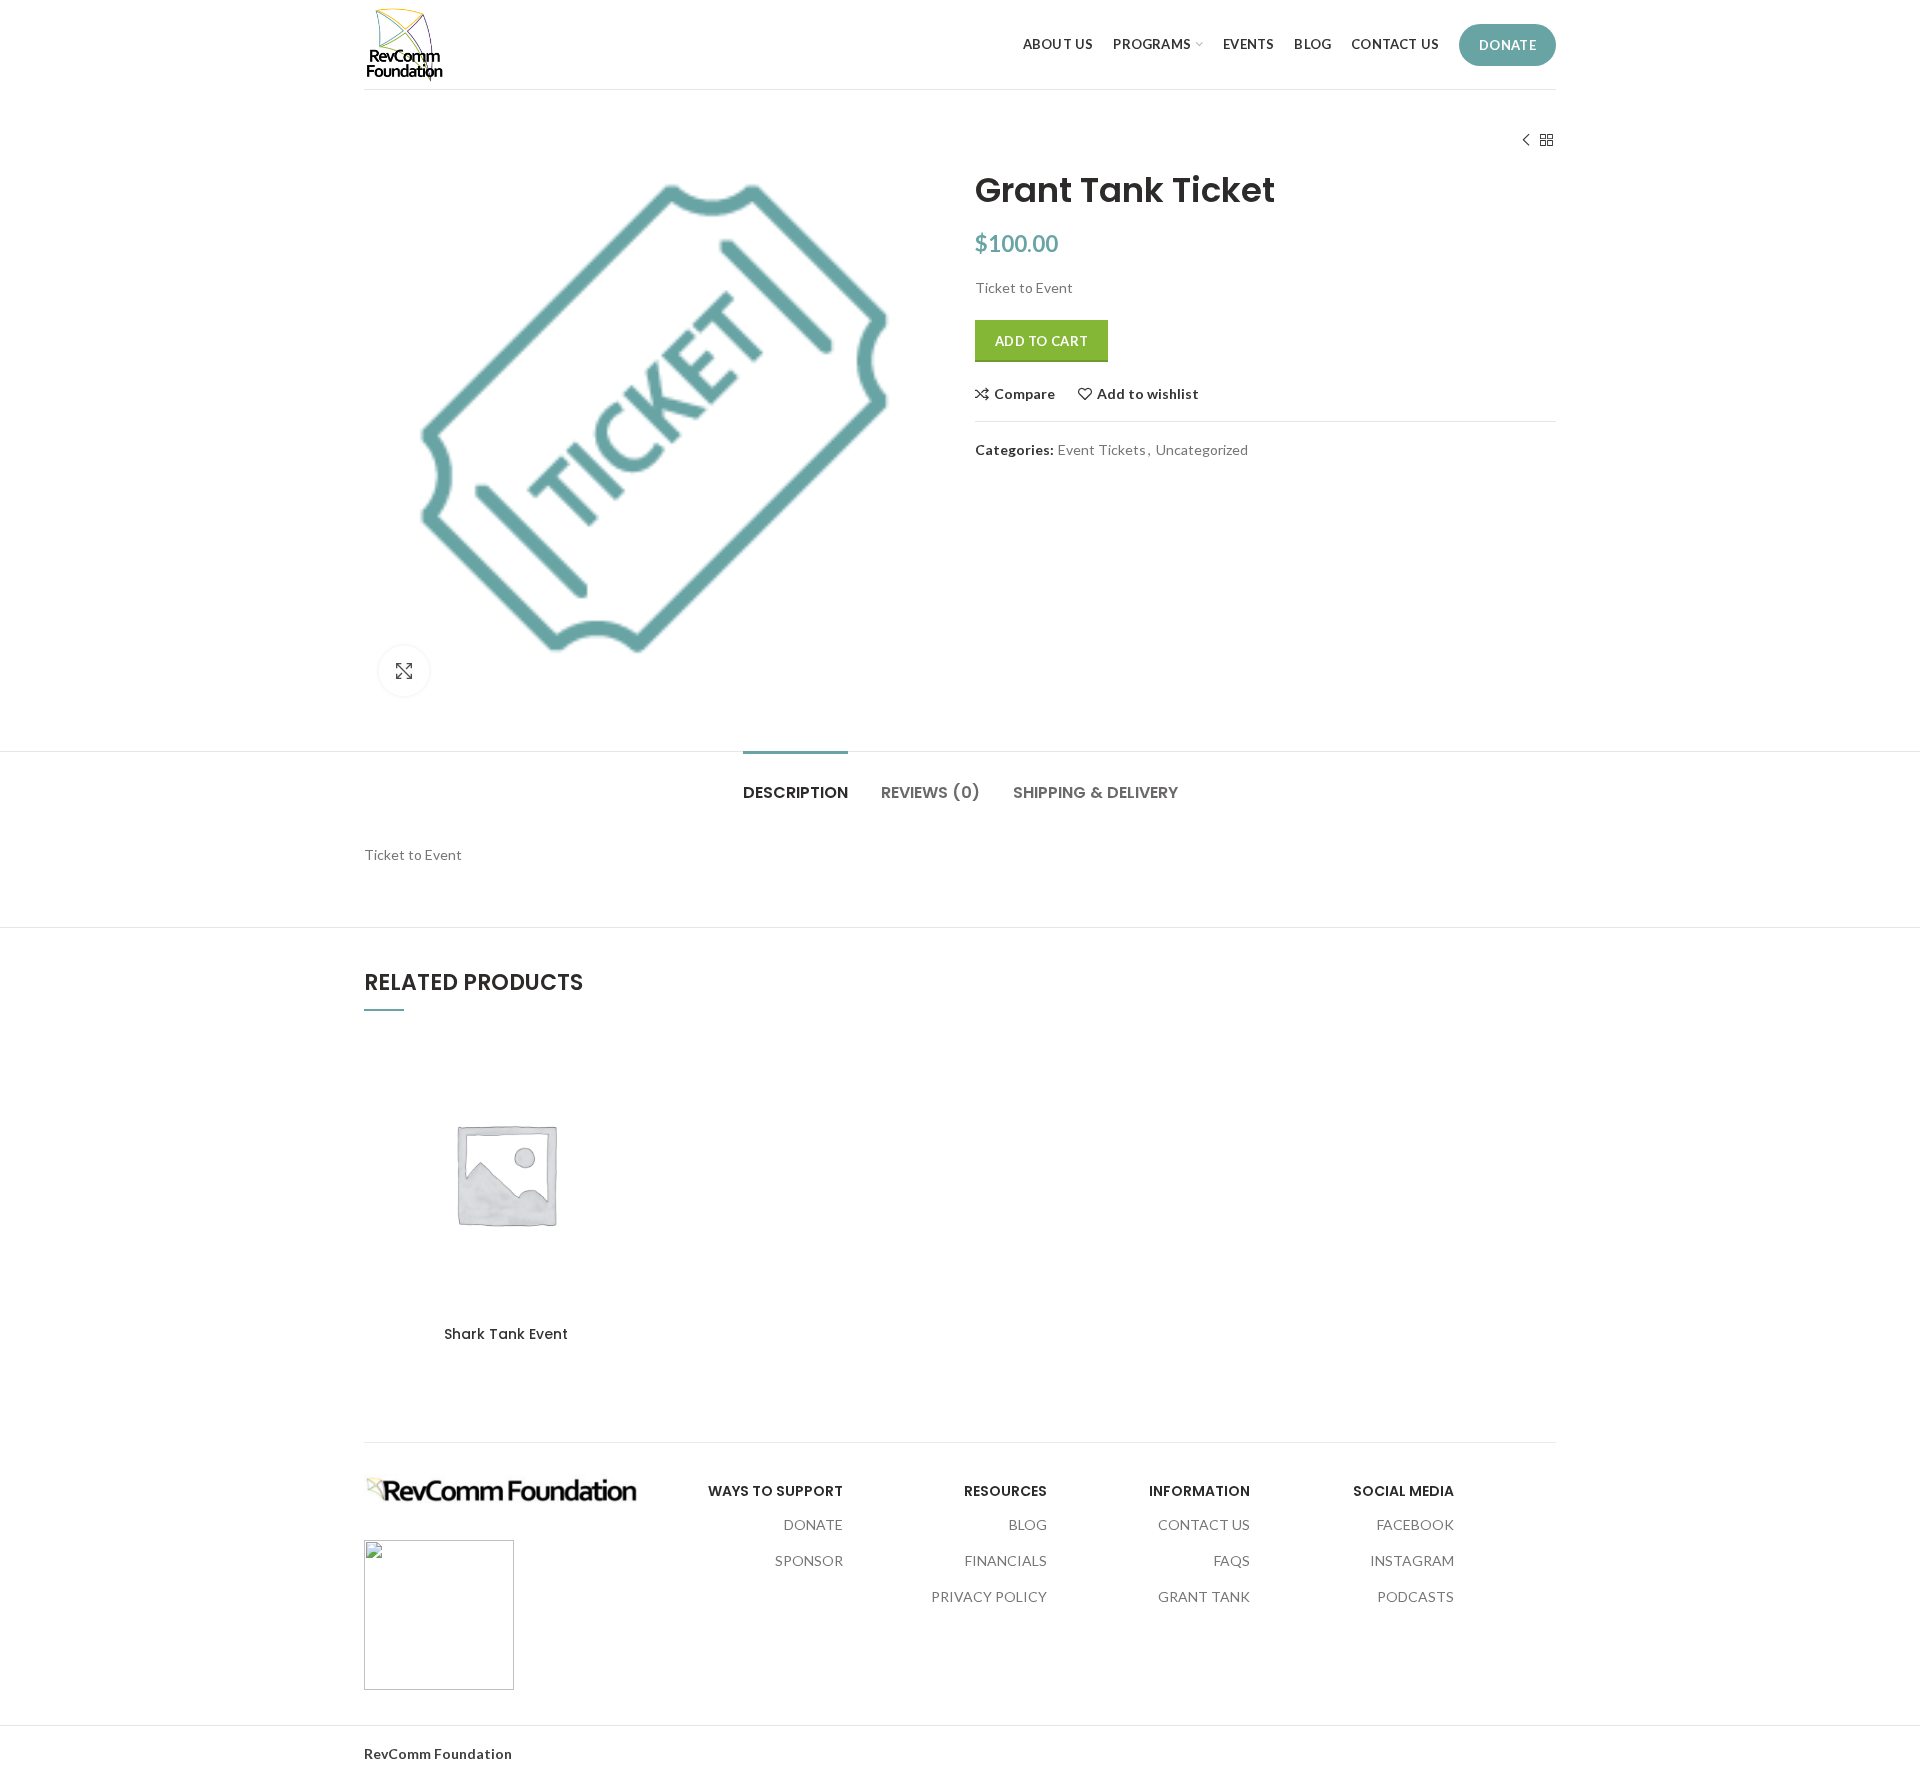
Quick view (632, 1154)
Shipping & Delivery (1095, 792)
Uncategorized (1202, 450)
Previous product (1526, 140)
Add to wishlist (1148, 394)
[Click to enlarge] (404, 671)
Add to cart (1041, 341)
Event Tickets (1102, 450)
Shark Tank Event (506, 1334)
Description (795, 792)
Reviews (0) (930, 792)
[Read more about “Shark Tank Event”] (632, 1109)
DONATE (1507, 45)
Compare (1024, 394)
